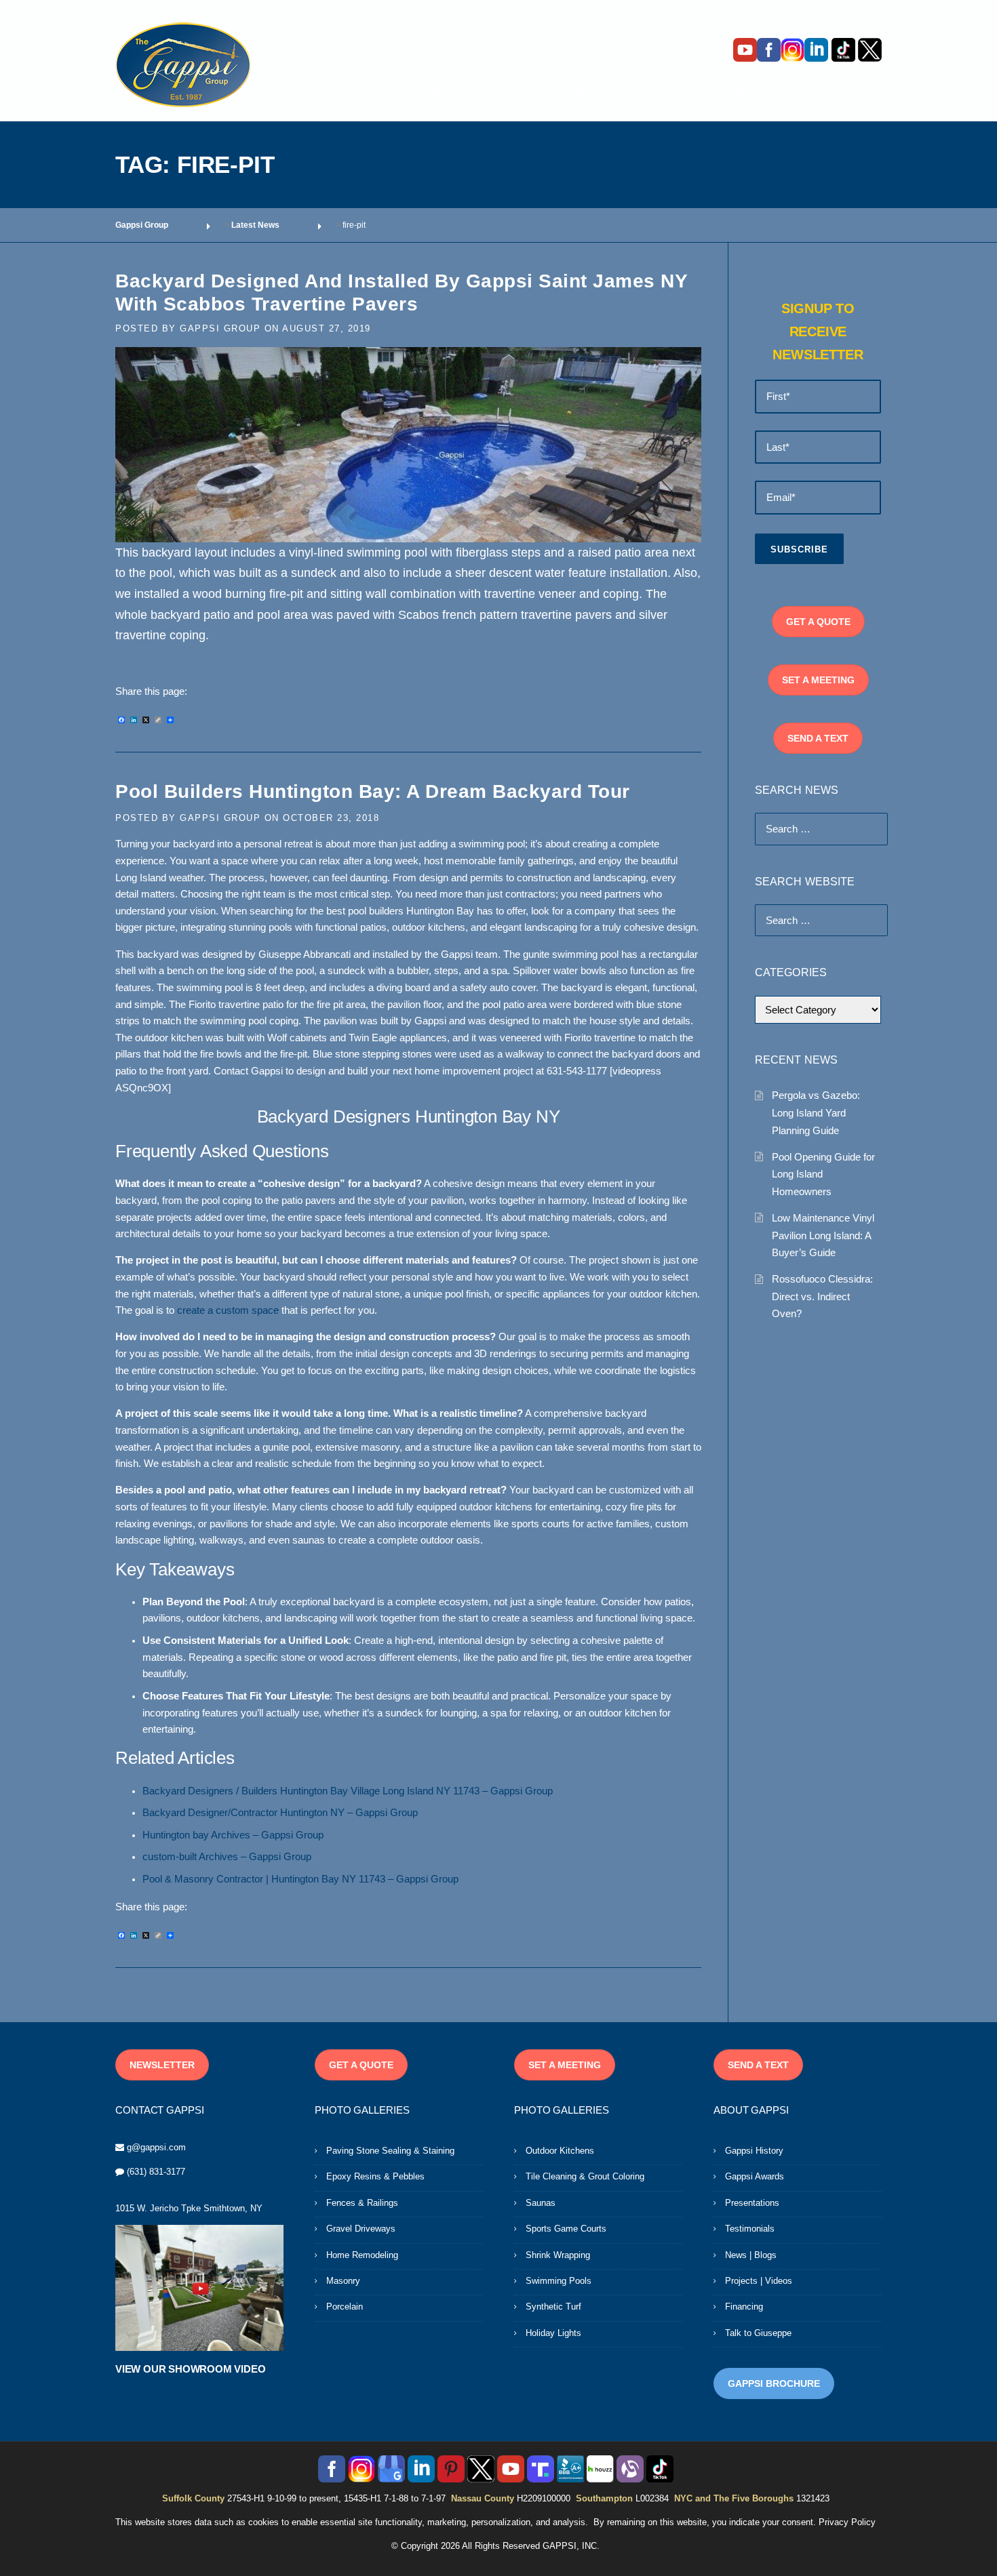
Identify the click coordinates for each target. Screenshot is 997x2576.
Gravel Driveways (361, 2229)
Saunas (541, 2203)
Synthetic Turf (553, 2307)
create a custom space (228, 1310)
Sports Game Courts (566, 2229)
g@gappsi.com (156, 2147)
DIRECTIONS (847, 91)
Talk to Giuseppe (758, 2333)
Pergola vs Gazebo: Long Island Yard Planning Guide (816, 1112)
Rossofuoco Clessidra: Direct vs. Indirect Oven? (822, 1296)
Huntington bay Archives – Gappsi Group (233, 1835)
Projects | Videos (759, 2281)
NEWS (444, 91)
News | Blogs (751, 2255)
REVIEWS (597, 91)
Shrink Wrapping (558, 2255)
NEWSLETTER (162, 2065)
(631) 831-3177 (156, 2172)
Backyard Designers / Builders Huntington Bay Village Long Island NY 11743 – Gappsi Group (348, 1791)
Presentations (752, 2203)
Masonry (343, 2281)
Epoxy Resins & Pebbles (375, 2176)
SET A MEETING (818, 680)
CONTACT (674, 91)
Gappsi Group (220, 328)
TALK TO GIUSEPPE (349, 91)
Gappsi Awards (755, 2176)
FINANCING (756, 91)
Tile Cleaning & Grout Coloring (585, 2176)
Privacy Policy (847, 2522)
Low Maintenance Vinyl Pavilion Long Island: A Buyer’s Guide (823, 1235)
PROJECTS (516, 91)
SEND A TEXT (818, 738)
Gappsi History (754, 2151)
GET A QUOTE (818, 622)
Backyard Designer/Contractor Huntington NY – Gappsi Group (280, 1813)
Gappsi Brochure (774, 2383)
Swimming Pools (559, 2281)
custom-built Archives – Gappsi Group (227, 1857)
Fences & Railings (362, 2203)
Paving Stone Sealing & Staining (390, 2151)
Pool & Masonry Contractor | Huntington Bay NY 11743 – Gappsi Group (300, 1879)
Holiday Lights (553, 2333)
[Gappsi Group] (183, 64)
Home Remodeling (362, 2255)
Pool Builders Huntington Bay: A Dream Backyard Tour (373, 791)
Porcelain (345, 2307)
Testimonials (750, 2229)
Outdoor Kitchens (560, 2151)
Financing (744, 2307)
